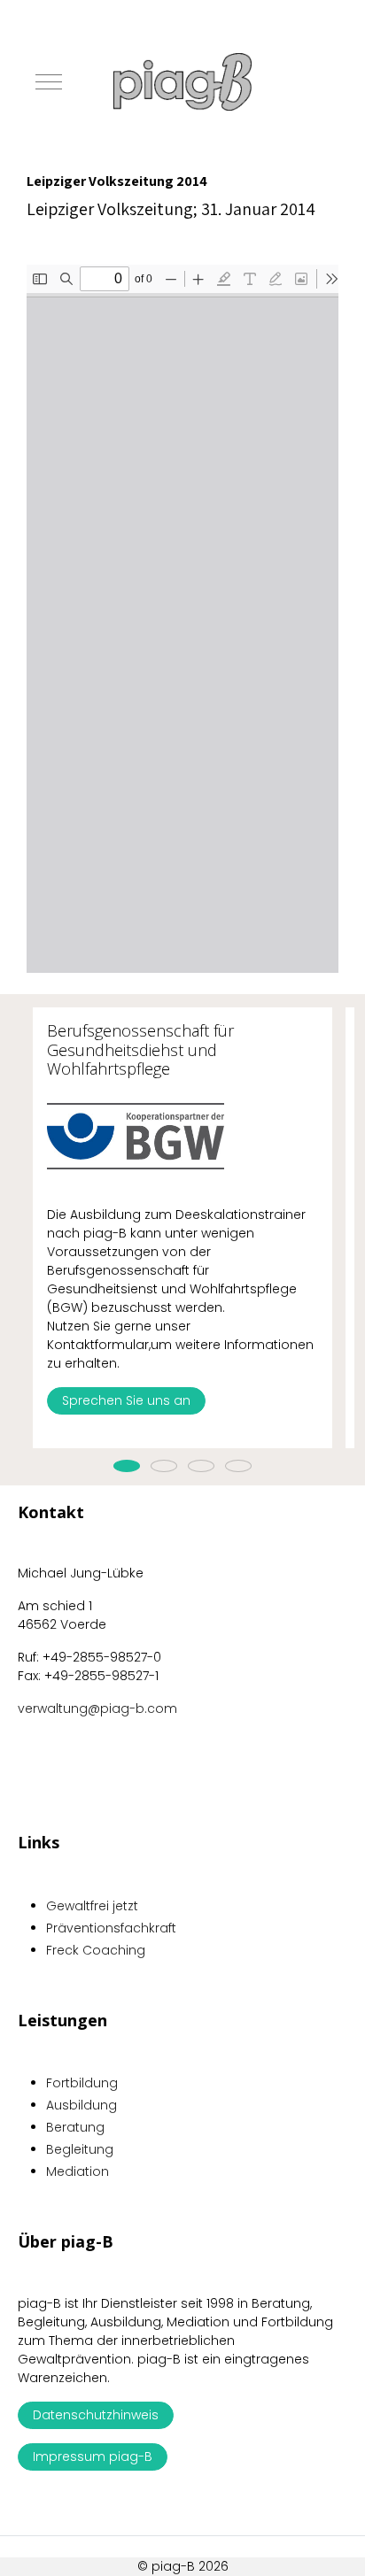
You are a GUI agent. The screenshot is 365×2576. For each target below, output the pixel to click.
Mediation (78, 2171)
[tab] (127, 1466)
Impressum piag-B (93, 2456)
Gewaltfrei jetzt (92, 1906)
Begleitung (80, 2149)
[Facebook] (281, 2543)
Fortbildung (82, 2083)
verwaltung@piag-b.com (97, 1708)
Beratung (75, 2127)
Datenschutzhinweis (96, 2415)
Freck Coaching (96, 1950)
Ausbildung (82, 2105)
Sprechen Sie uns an (126, 1400)
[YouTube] (320, 2543)
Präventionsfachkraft (111, 1928)
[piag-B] (182, 82)
